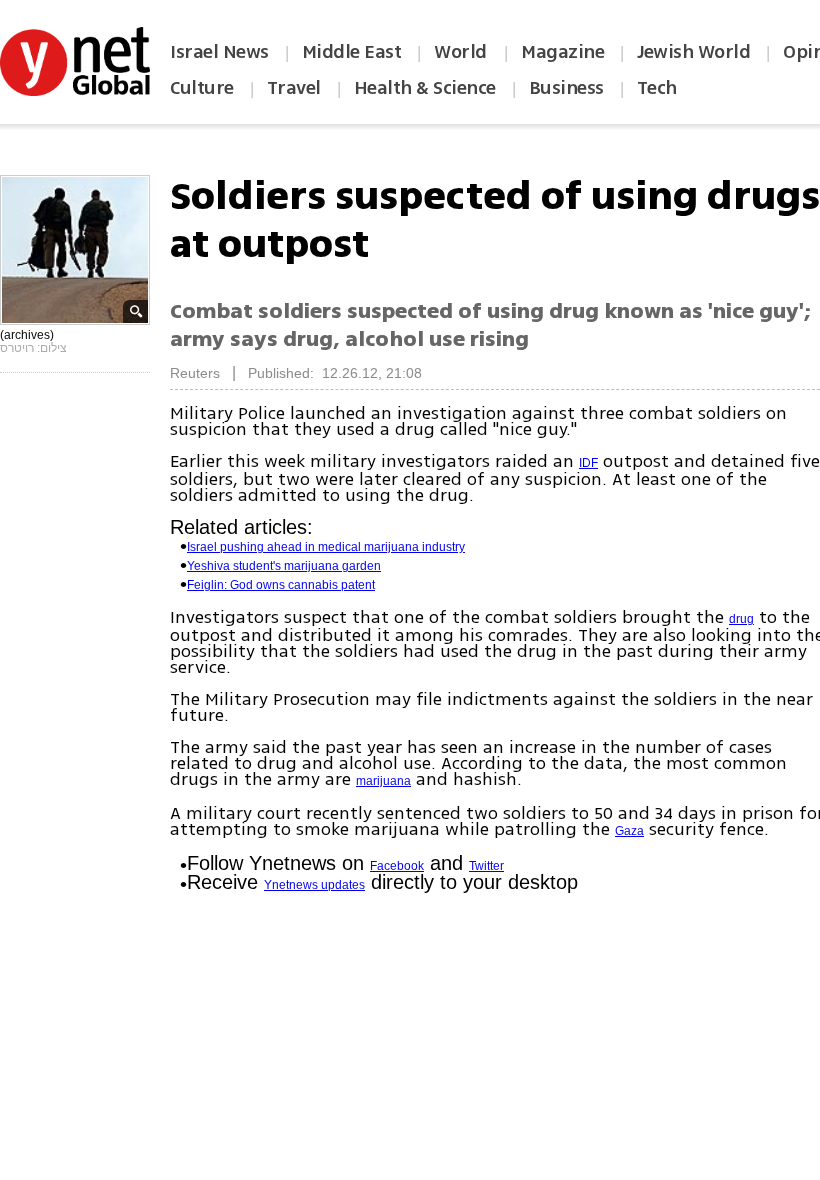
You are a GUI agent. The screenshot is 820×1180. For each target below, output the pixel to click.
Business (566, 88)
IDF (588, 463)
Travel (294, 88)
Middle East (352, 52)
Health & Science (425, 88)
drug (741, 619)
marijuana (383, 781)
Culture (202, 88)
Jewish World (693, 52)
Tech (657, 88)
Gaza (629, 831)
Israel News (219, 52)
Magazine (562, 52)
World (462, 52)
